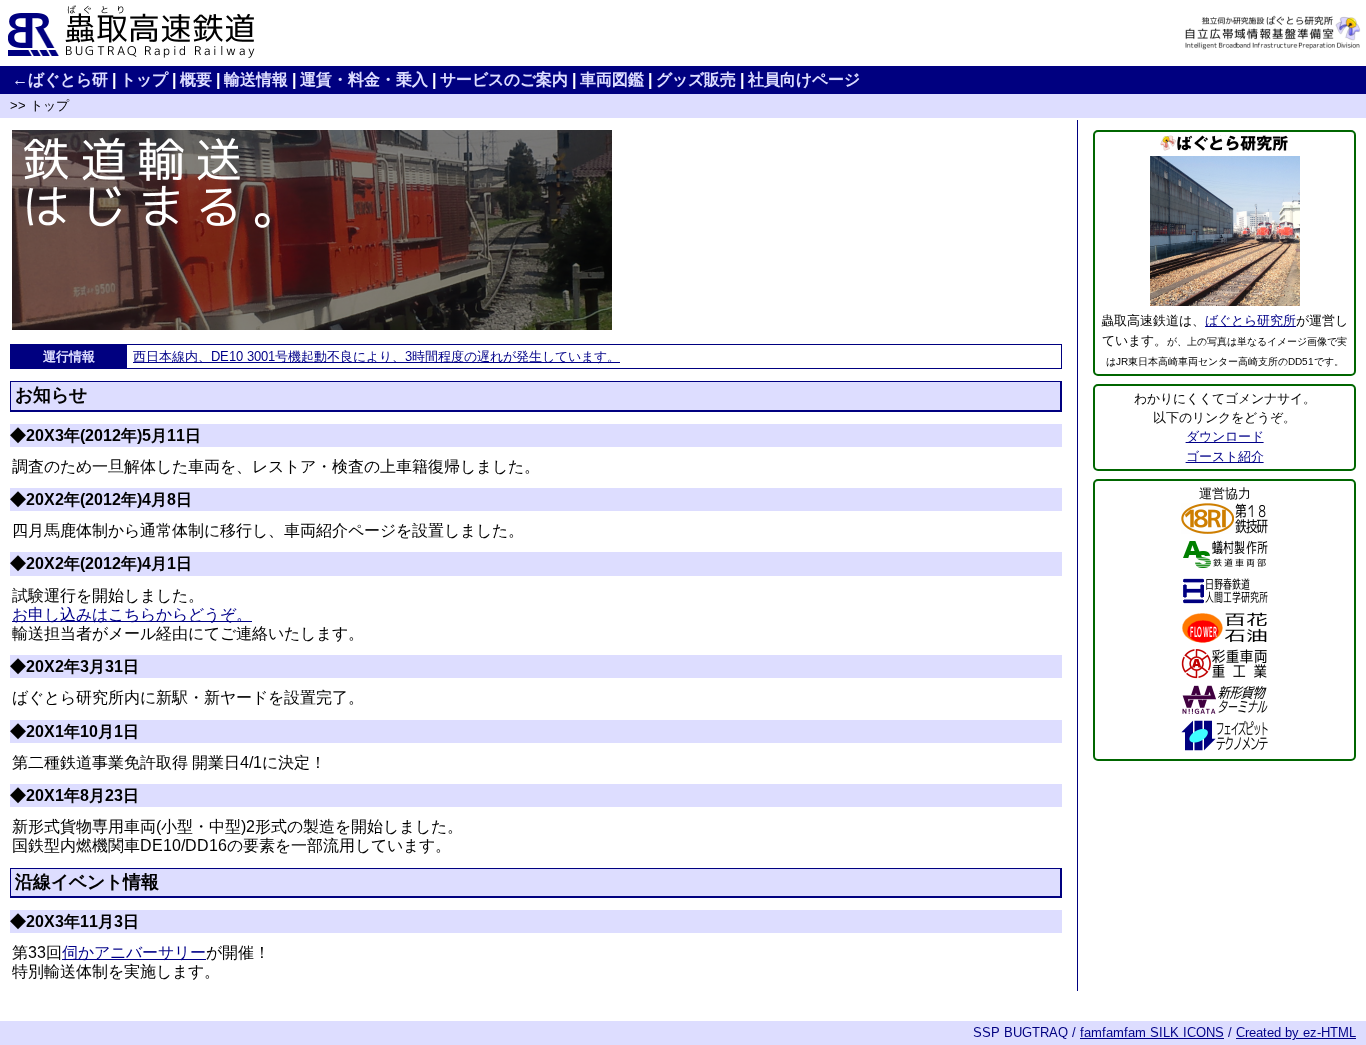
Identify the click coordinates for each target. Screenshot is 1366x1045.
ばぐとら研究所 (1250, 320)
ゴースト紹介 (1225, 456)
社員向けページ (804, 79)
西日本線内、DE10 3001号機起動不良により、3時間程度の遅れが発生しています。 (376, 356)
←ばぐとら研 (60, 79)
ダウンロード (1225, 436)
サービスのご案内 (504, 79)
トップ (144, 79)
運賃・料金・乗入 (364, 79)
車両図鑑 (612, 79)
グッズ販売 (696, 79)
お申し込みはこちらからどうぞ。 (132, 614)
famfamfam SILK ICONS (1152, 1032)
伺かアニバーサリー (134, 952)
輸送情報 (256, 79)
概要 (196, 79)
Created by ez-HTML (1296, 1032)
